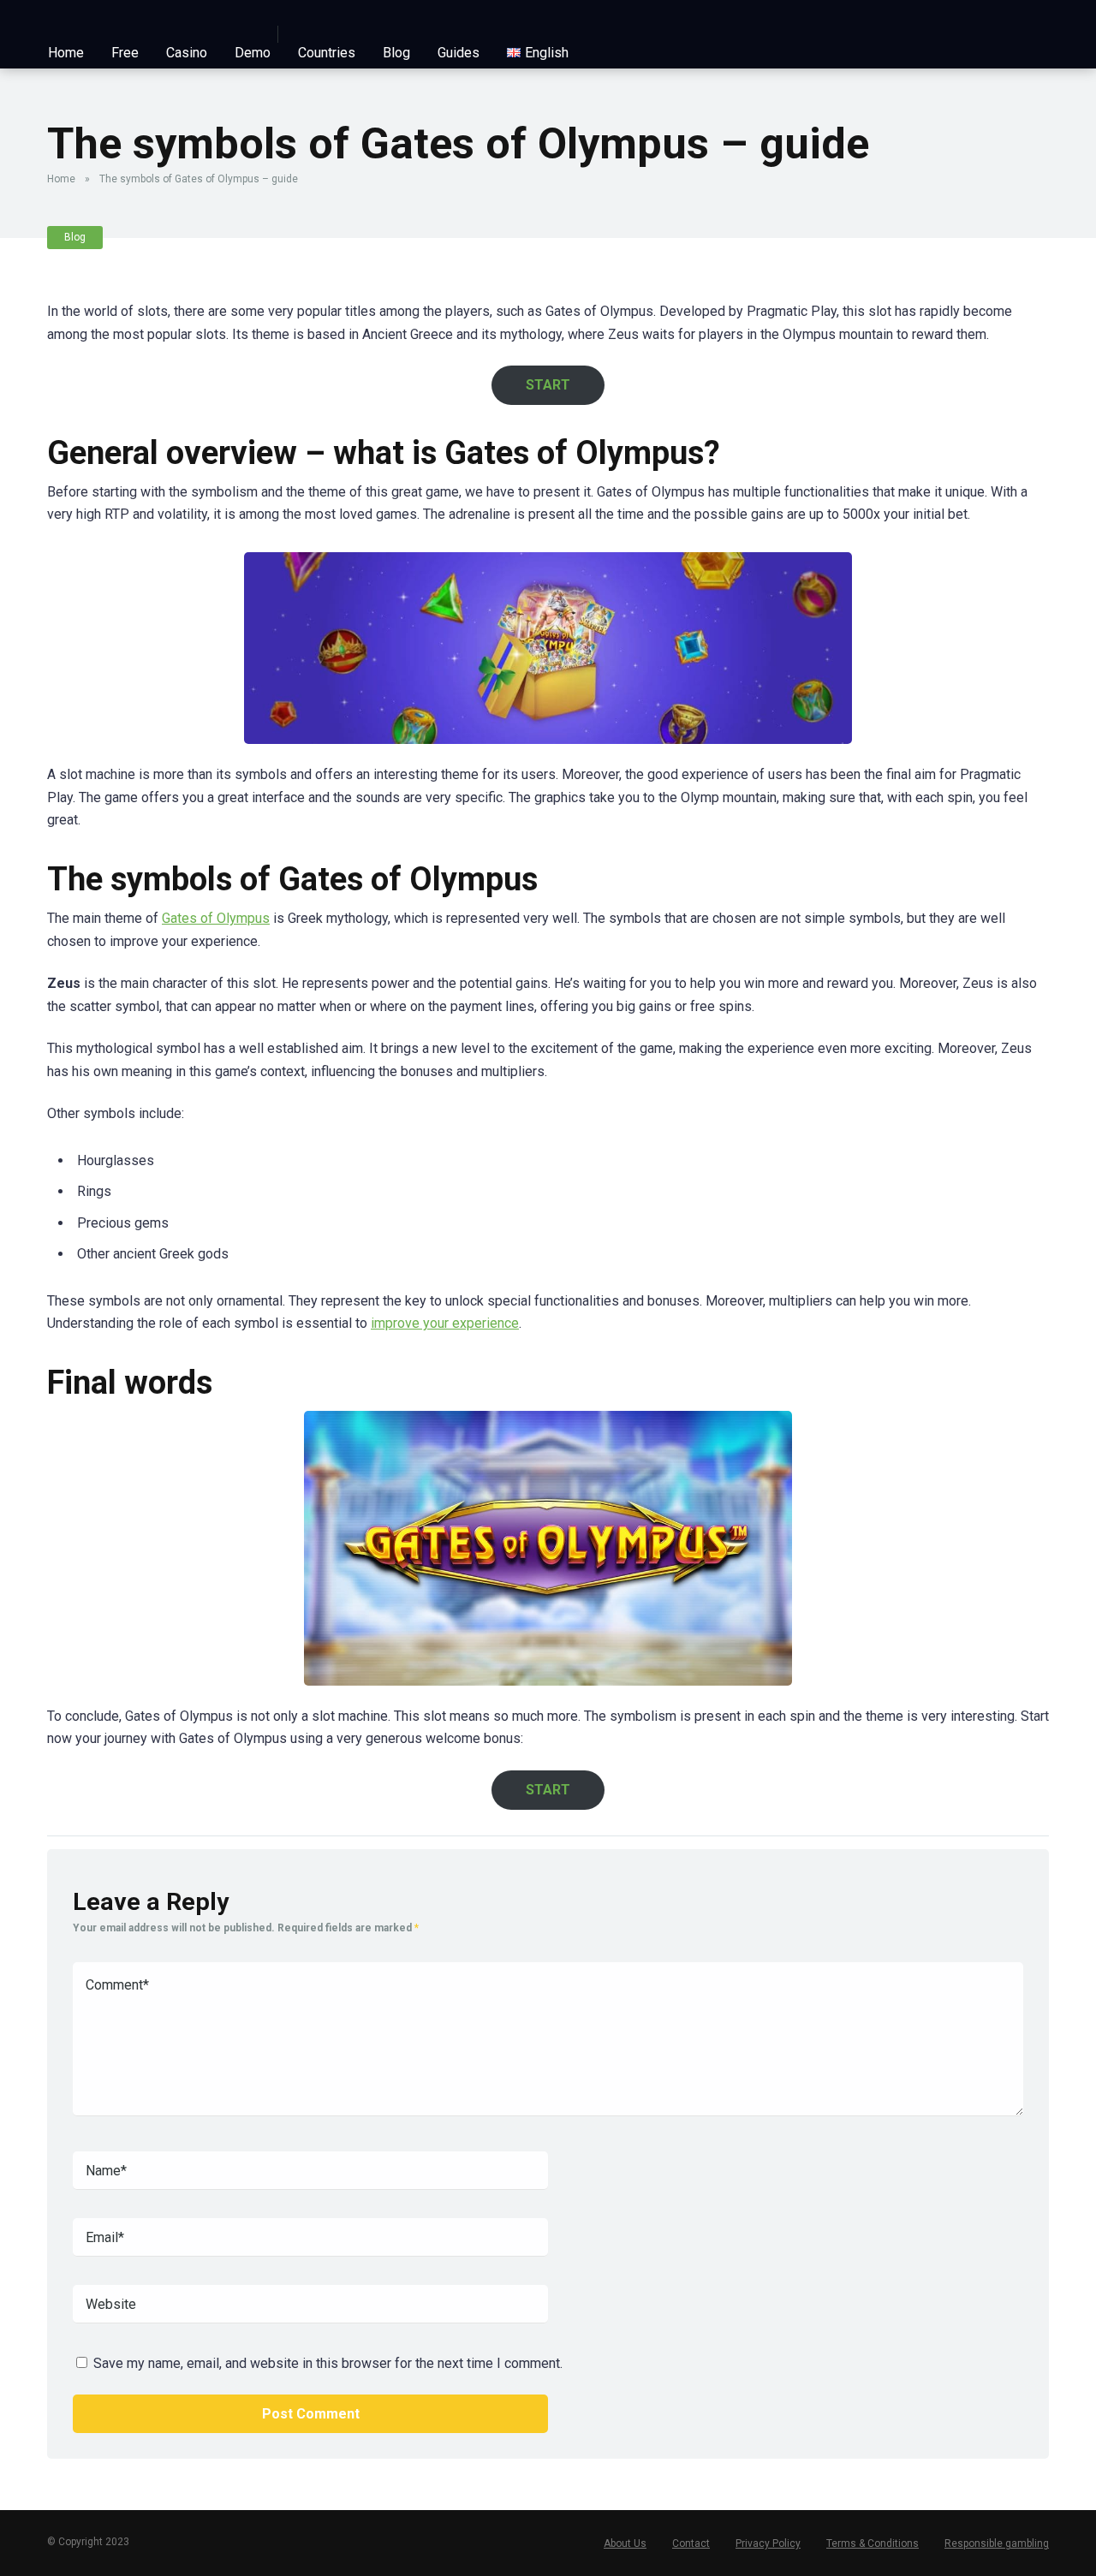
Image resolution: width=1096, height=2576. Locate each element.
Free (125, 53)
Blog (396, 53)
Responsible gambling (997, 2543)
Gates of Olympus (216, 918)
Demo (253, 53)
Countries (327, 53)
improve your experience (445, 1323)
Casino (187, 53)
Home (66, 53)
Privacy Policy (768, 2543)
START (548, 385)
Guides (459, 53)
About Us (625, 2543)
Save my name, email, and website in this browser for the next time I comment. (328, 2363)
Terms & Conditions (873, 2543)
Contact (691, 2543)
